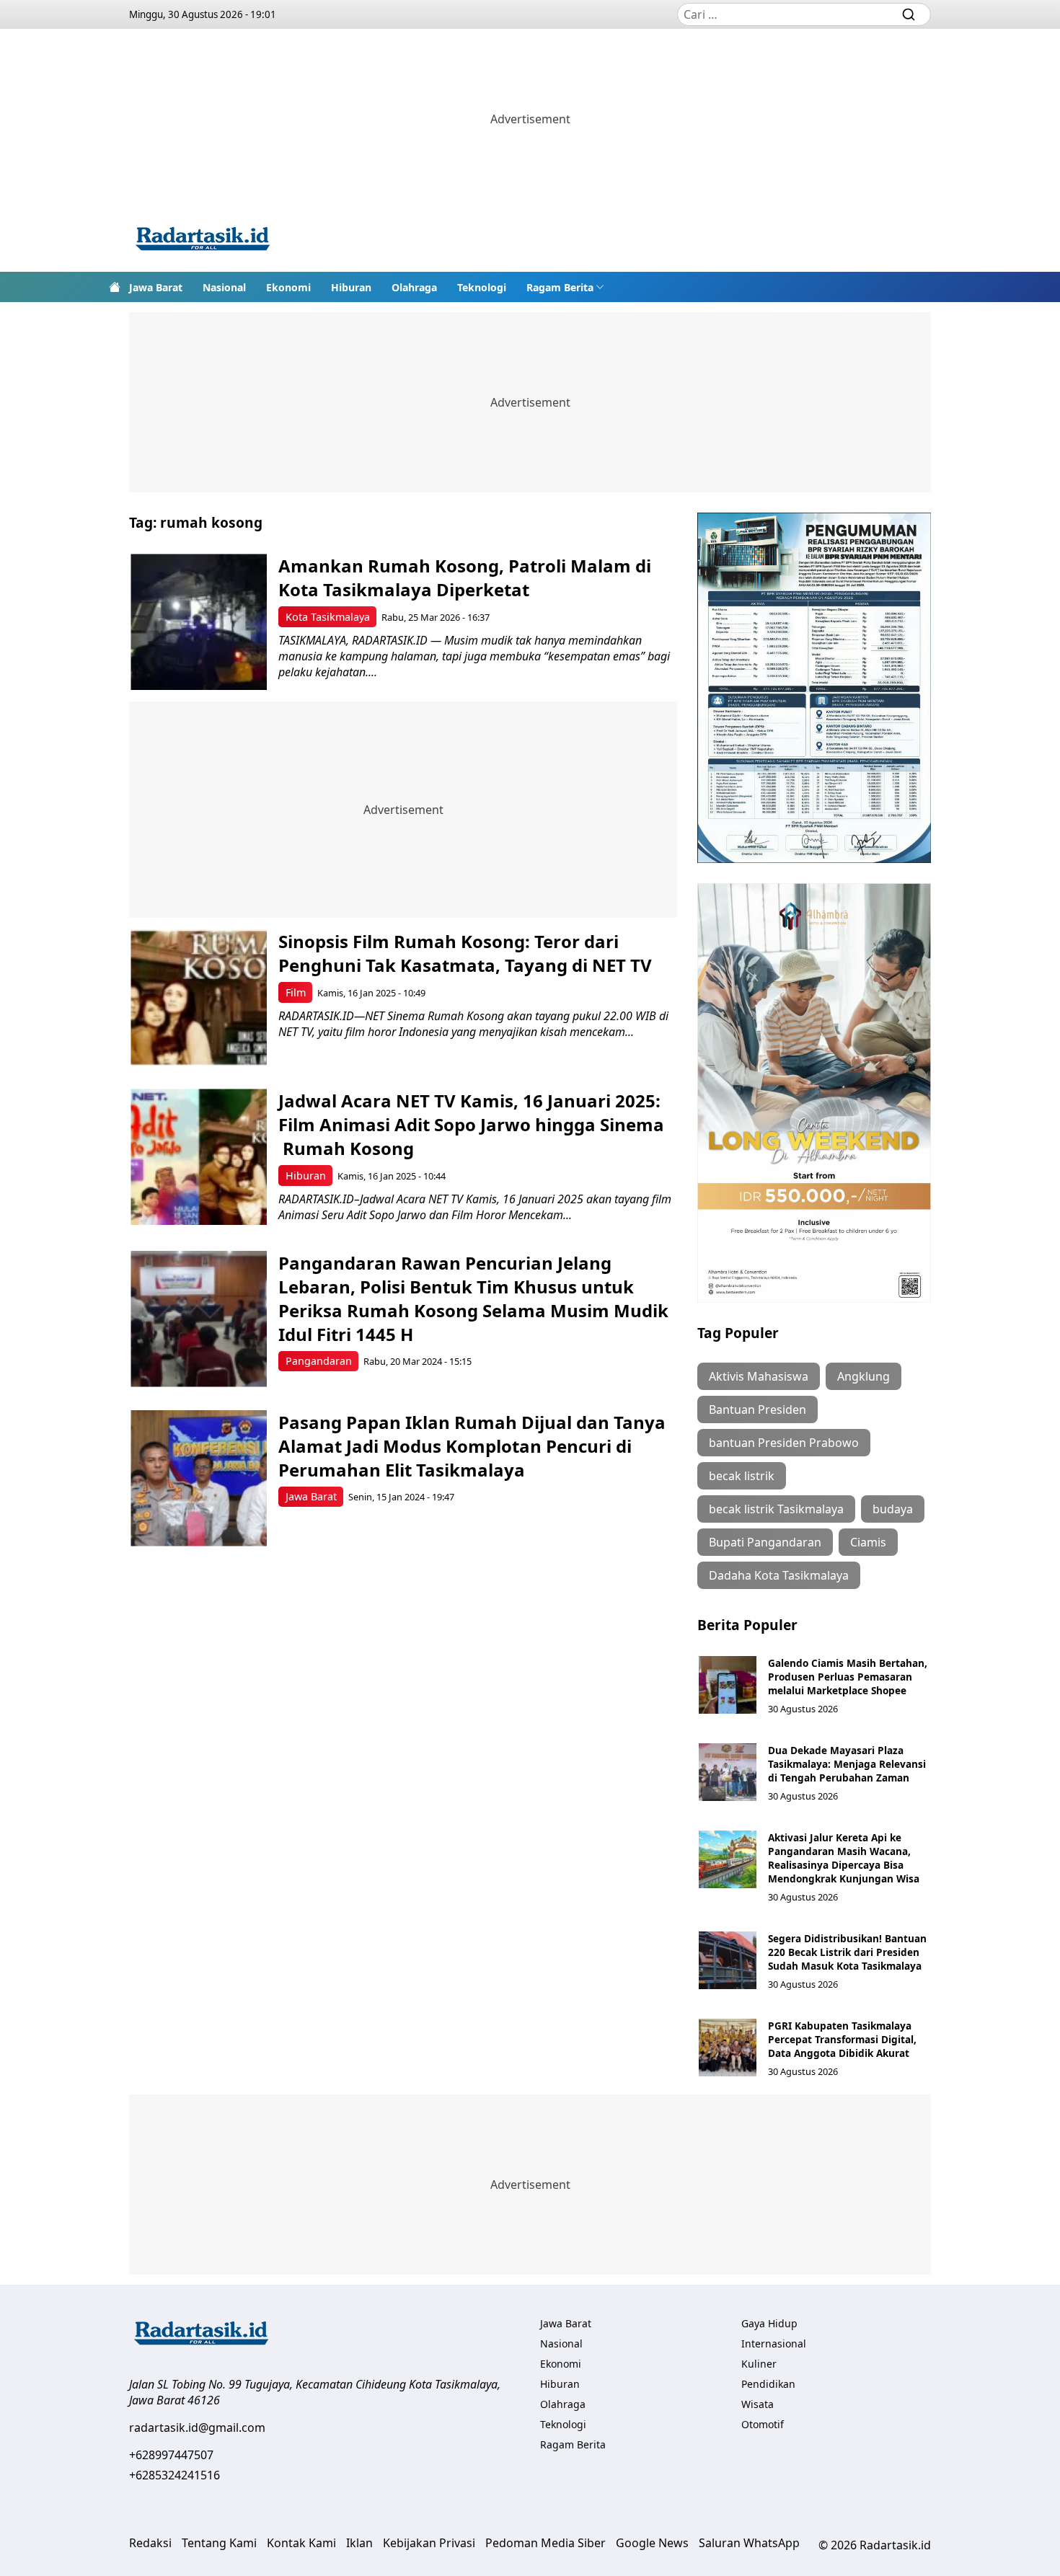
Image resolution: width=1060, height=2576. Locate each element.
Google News (652, 2543)
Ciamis (868, 1542)
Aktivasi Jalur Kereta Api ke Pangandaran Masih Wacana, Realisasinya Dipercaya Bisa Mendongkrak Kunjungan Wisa (844, 1858)
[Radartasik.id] (203, 240)
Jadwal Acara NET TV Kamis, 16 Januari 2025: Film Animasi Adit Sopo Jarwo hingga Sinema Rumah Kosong (471, 1124)
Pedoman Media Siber (546, 2543)
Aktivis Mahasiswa (759, 1376)
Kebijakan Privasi (429, 2543)
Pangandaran (319, 1361)
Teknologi (482, 287)
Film (296, 992)
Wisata (758, 2404)
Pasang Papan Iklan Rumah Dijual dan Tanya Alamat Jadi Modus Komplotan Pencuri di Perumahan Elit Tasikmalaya (472, 1446)
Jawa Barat (156, 287)
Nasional (224, 287)
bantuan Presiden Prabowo (784, 1443)
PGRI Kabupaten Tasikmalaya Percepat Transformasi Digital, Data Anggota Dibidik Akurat (842, 2039)
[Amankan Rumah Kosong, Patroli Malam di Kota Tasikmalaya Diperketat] (199, 622)
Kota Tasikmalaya (328, 617)
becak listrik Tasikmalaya (776, 1509)
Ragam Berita (560, 287)
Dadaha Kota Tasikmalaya (779, 1575)
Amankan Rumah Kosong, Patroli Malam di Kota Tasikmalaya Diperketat (465, 577)
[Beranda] (115, 287)
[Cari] (909, 14)
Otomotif (763, 2424)
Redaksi (150, 2543)
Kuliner (759, 2364)
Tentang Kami (219, 2543)
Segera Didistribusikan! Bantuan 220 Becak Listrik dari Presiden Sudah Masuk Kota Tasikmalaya (847, 1952)
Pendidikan (768, 2384)
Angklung (864, 1376)
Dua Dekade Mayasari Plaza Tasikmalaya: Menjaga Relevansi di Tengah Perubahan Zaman (847, 1764)
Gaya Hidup (769, 2323)
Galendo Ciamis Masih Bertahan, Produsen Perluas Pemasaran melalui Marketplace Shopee (848, 1677)
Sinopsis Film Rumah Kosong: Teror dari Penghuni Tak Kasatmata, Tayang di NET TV (467, 953)
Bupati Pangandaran (765, 1542)
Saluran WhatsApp (749, 2543)
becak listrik (742, 1476)
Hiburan (351, 287)
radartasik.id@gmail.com (197, 2427)
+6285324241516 (175, 2475)
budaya (893, 1509)
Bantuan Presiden (758, 1409)
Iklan (359, 2543)
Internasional (774, 2343)
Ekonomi (288, 287)
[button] (565, 287)
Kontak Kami (301, 2543)
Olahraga (414, 287)
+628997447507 (171, 2455)
